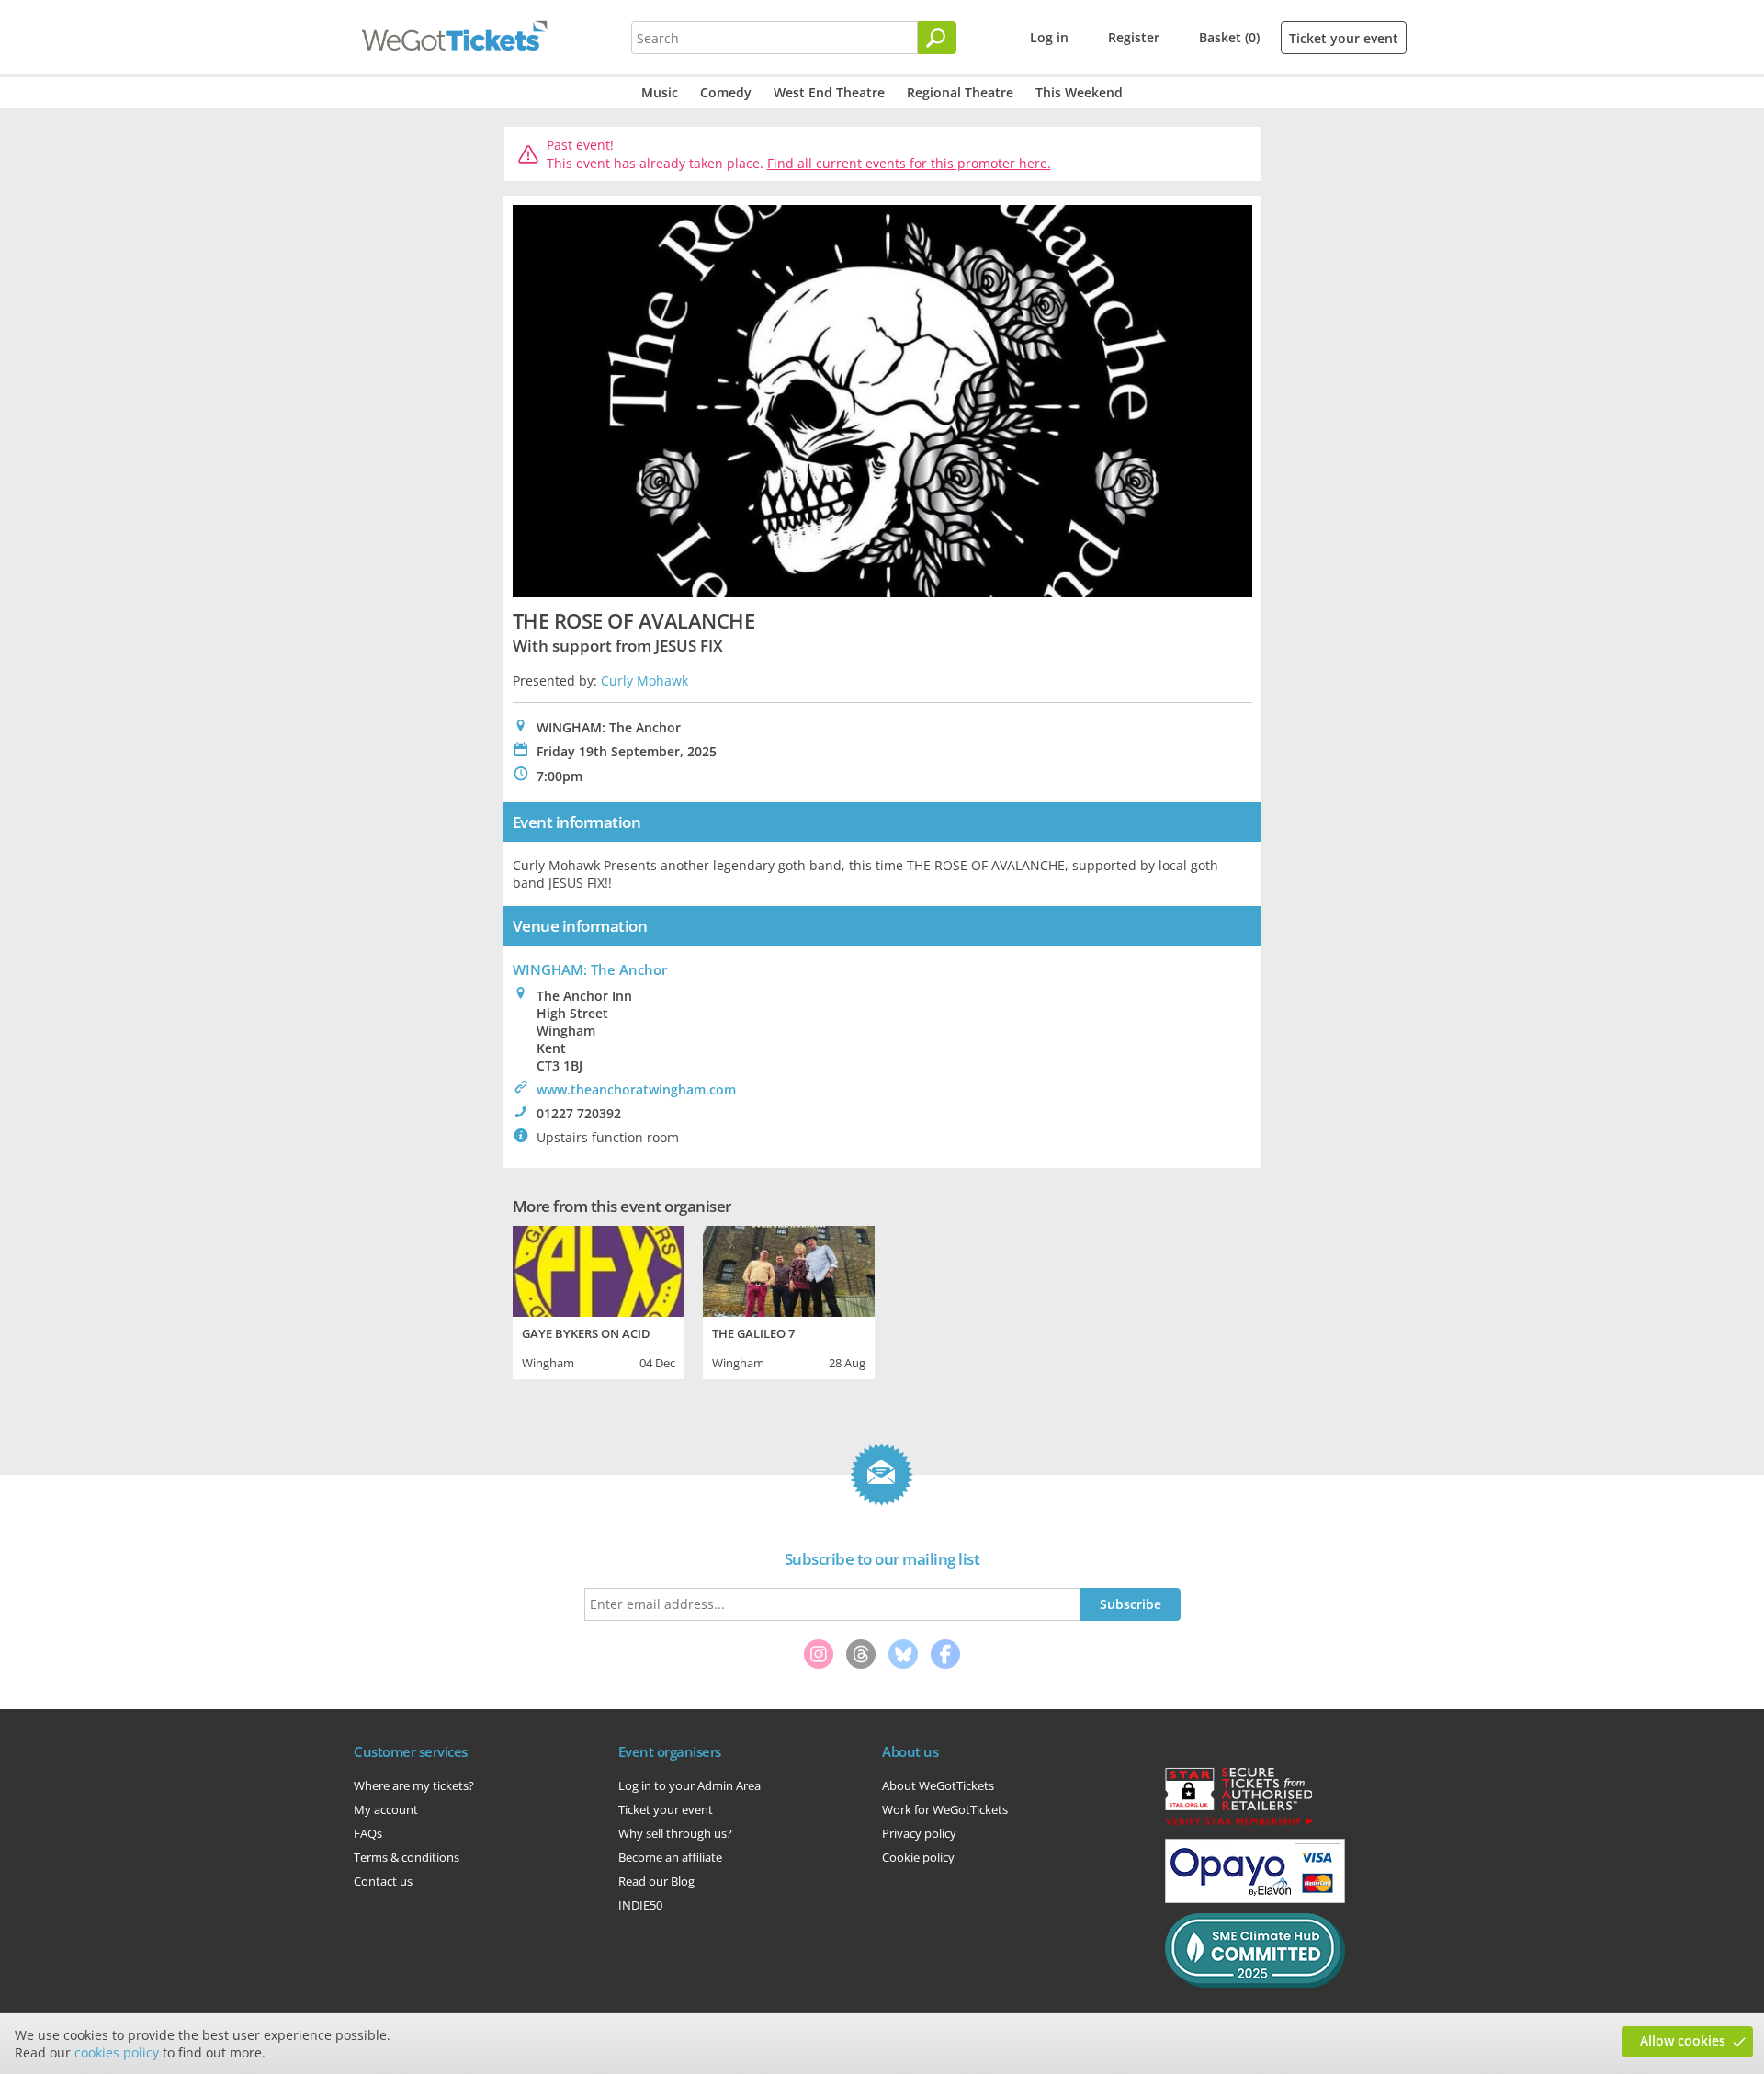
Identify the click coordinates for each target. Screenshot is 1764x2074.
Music (660, 92)
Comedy (726, 92)
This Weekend (1079, 92)
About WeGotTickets (938, 1785)
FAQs (368, 1833)
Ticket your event (1344, 38)
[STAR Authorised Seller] (1238, 1824)
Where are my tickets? (414, 1785)
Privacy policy (919, 1833)
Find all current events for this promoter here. (909, 163)
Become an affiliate (670, 1857)
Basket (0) (1229, 37)
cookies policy (117, 2052)
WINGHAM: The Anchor (590, 969)
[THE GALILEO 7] (789, 1269)
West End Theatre (829, 92)
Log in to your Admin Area (690, 1785)
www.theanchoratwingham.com (636, 1089)
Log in (1049, 37)
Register (1134, 37)
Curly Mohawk (645, 680)
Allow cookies (1683, 2040)
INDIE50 (640, 1905)
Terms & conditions (407, 1857)
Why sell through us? (675, 1833)
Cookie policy (918, 1857)
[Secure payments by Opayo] (1255, 1898)
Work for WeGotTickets (945, 1809)
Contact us (383, 1881)
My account (386, 1809)
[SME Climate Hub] (1255, 1983)
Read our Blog (656, 1881)
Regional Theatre (960, 92)
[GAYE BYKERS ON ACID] (599, 1269)
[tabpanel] (599, 1300)
